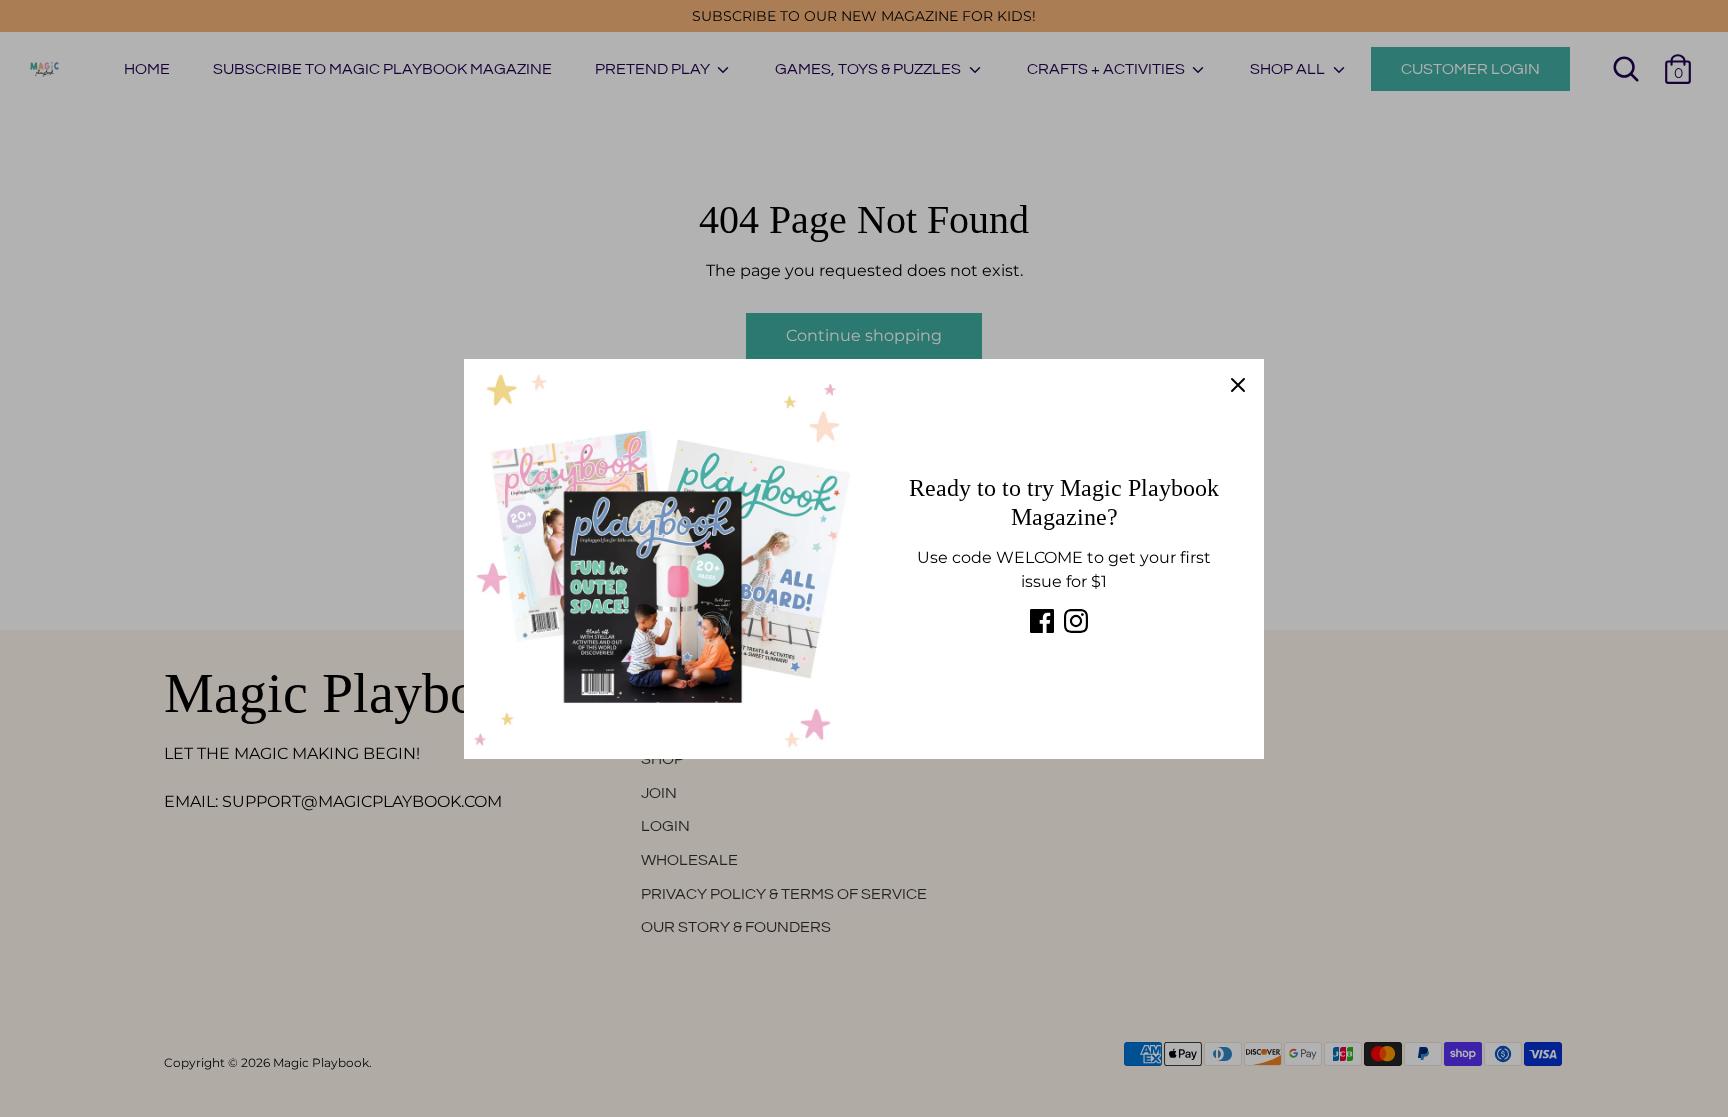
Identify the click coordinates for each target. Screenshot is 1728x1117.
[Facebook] (1042, 621)
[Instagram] (1076, 621)
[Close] (1238, 385)
